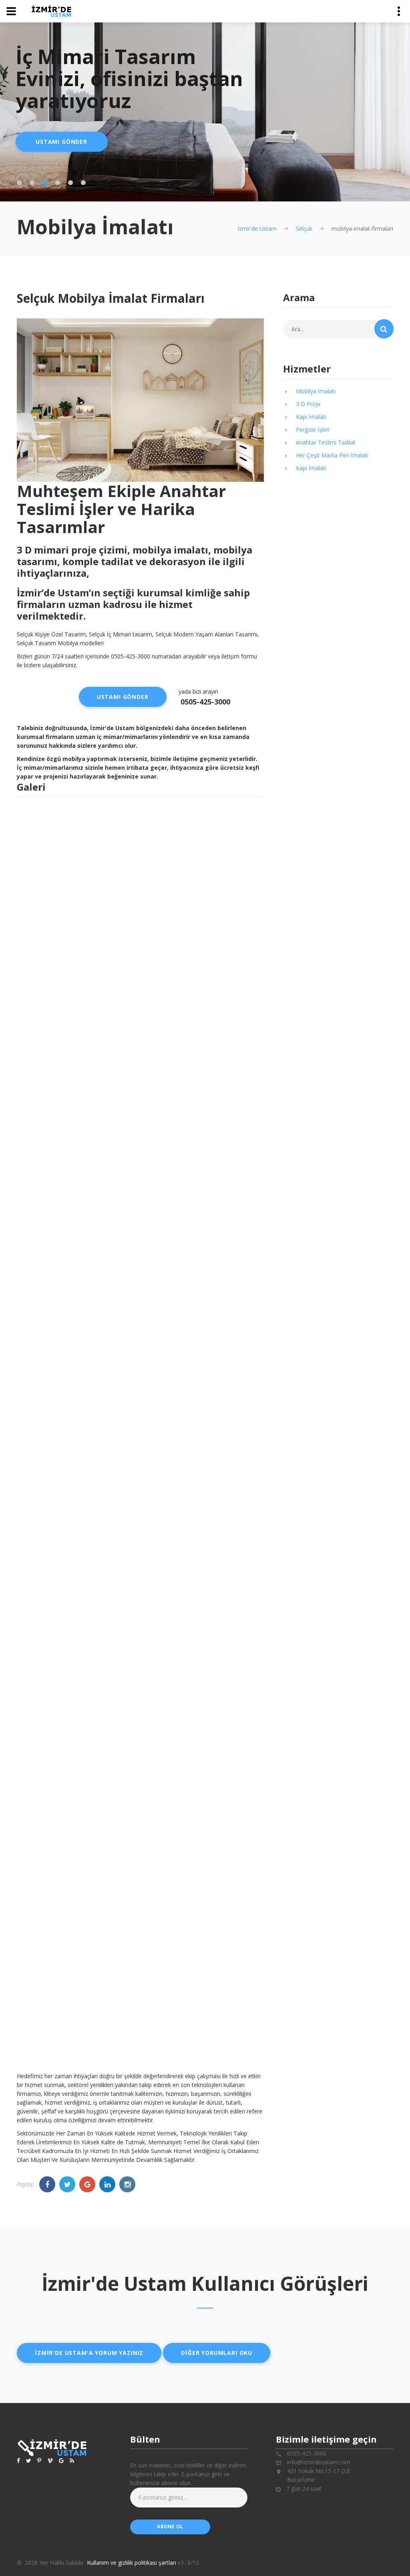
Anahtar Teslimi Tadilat (326, 442)
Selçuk (304, 228)
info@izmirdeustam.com (319, 2462)
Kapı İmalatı (311, 417)
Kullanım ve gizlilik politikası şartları (132, 2563)
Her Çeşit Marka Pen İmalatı (332, 455)
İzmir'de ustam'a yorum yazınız (89, 2353)
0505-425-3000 (205, 702)
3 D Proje (308, 404)
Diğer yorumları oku (217, 2353)
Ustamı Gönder (61, 142)
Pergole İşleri (313, 430)
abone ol (170, 2527)
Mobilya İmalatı (316, 391)
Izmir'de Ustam (257, 228)
